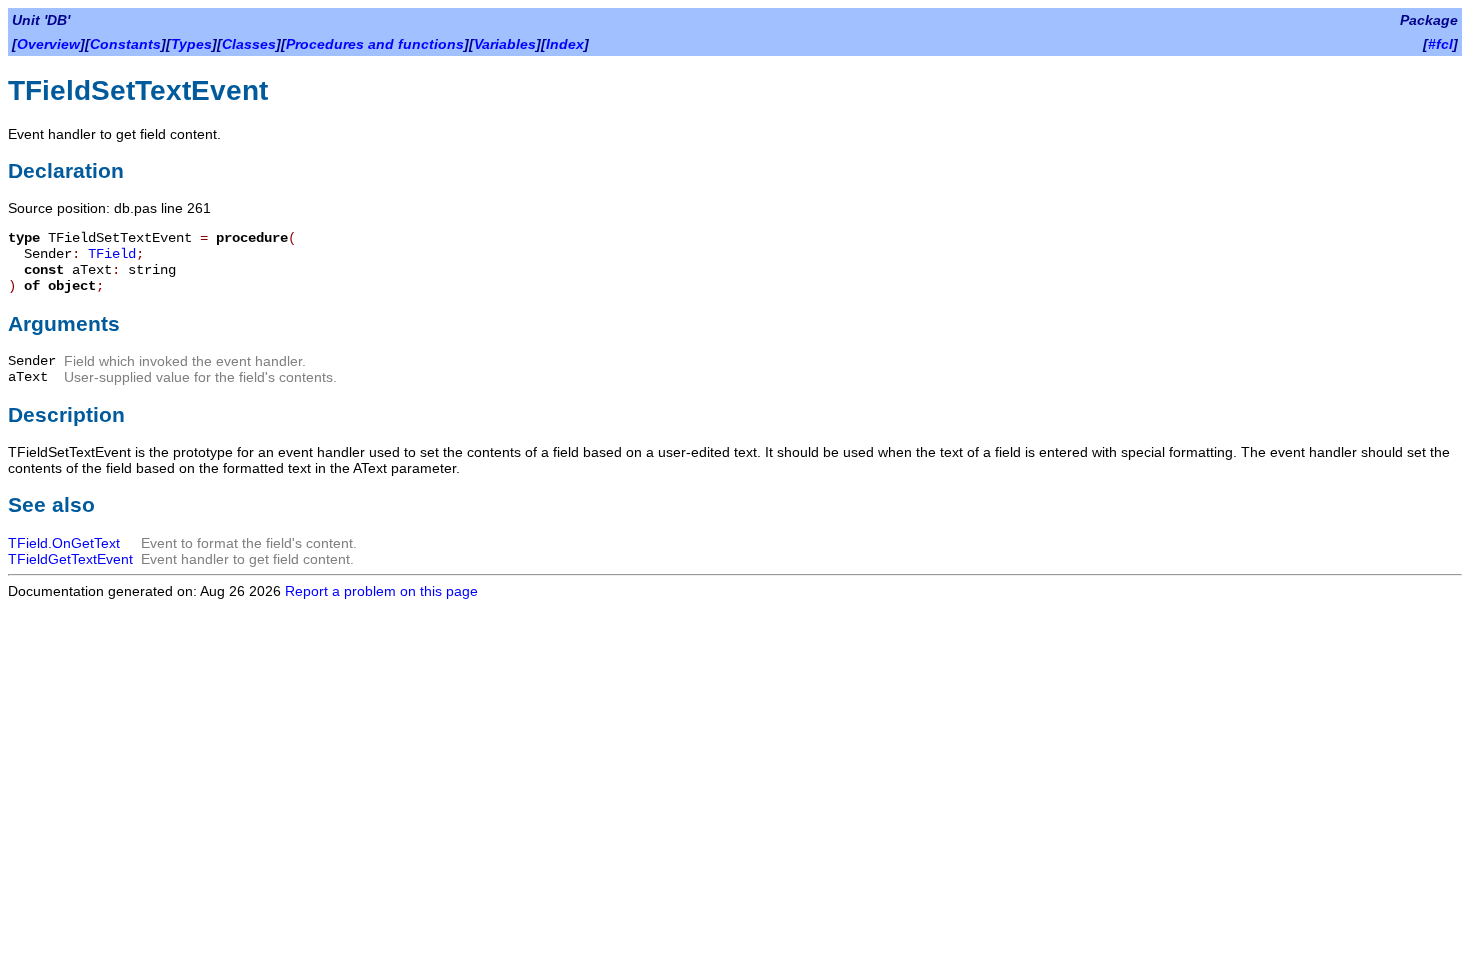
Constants (125, 44)
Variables (505, 44)
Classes (249, 44)
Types (191, 44)
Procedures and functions (375, 44)
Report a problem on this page (381, 591)
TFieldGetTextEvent (70, 559)
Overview (48, 44)
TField (112, 254)
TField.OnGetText (64, 543)
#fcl (1440, 44)
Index (565, 44)
